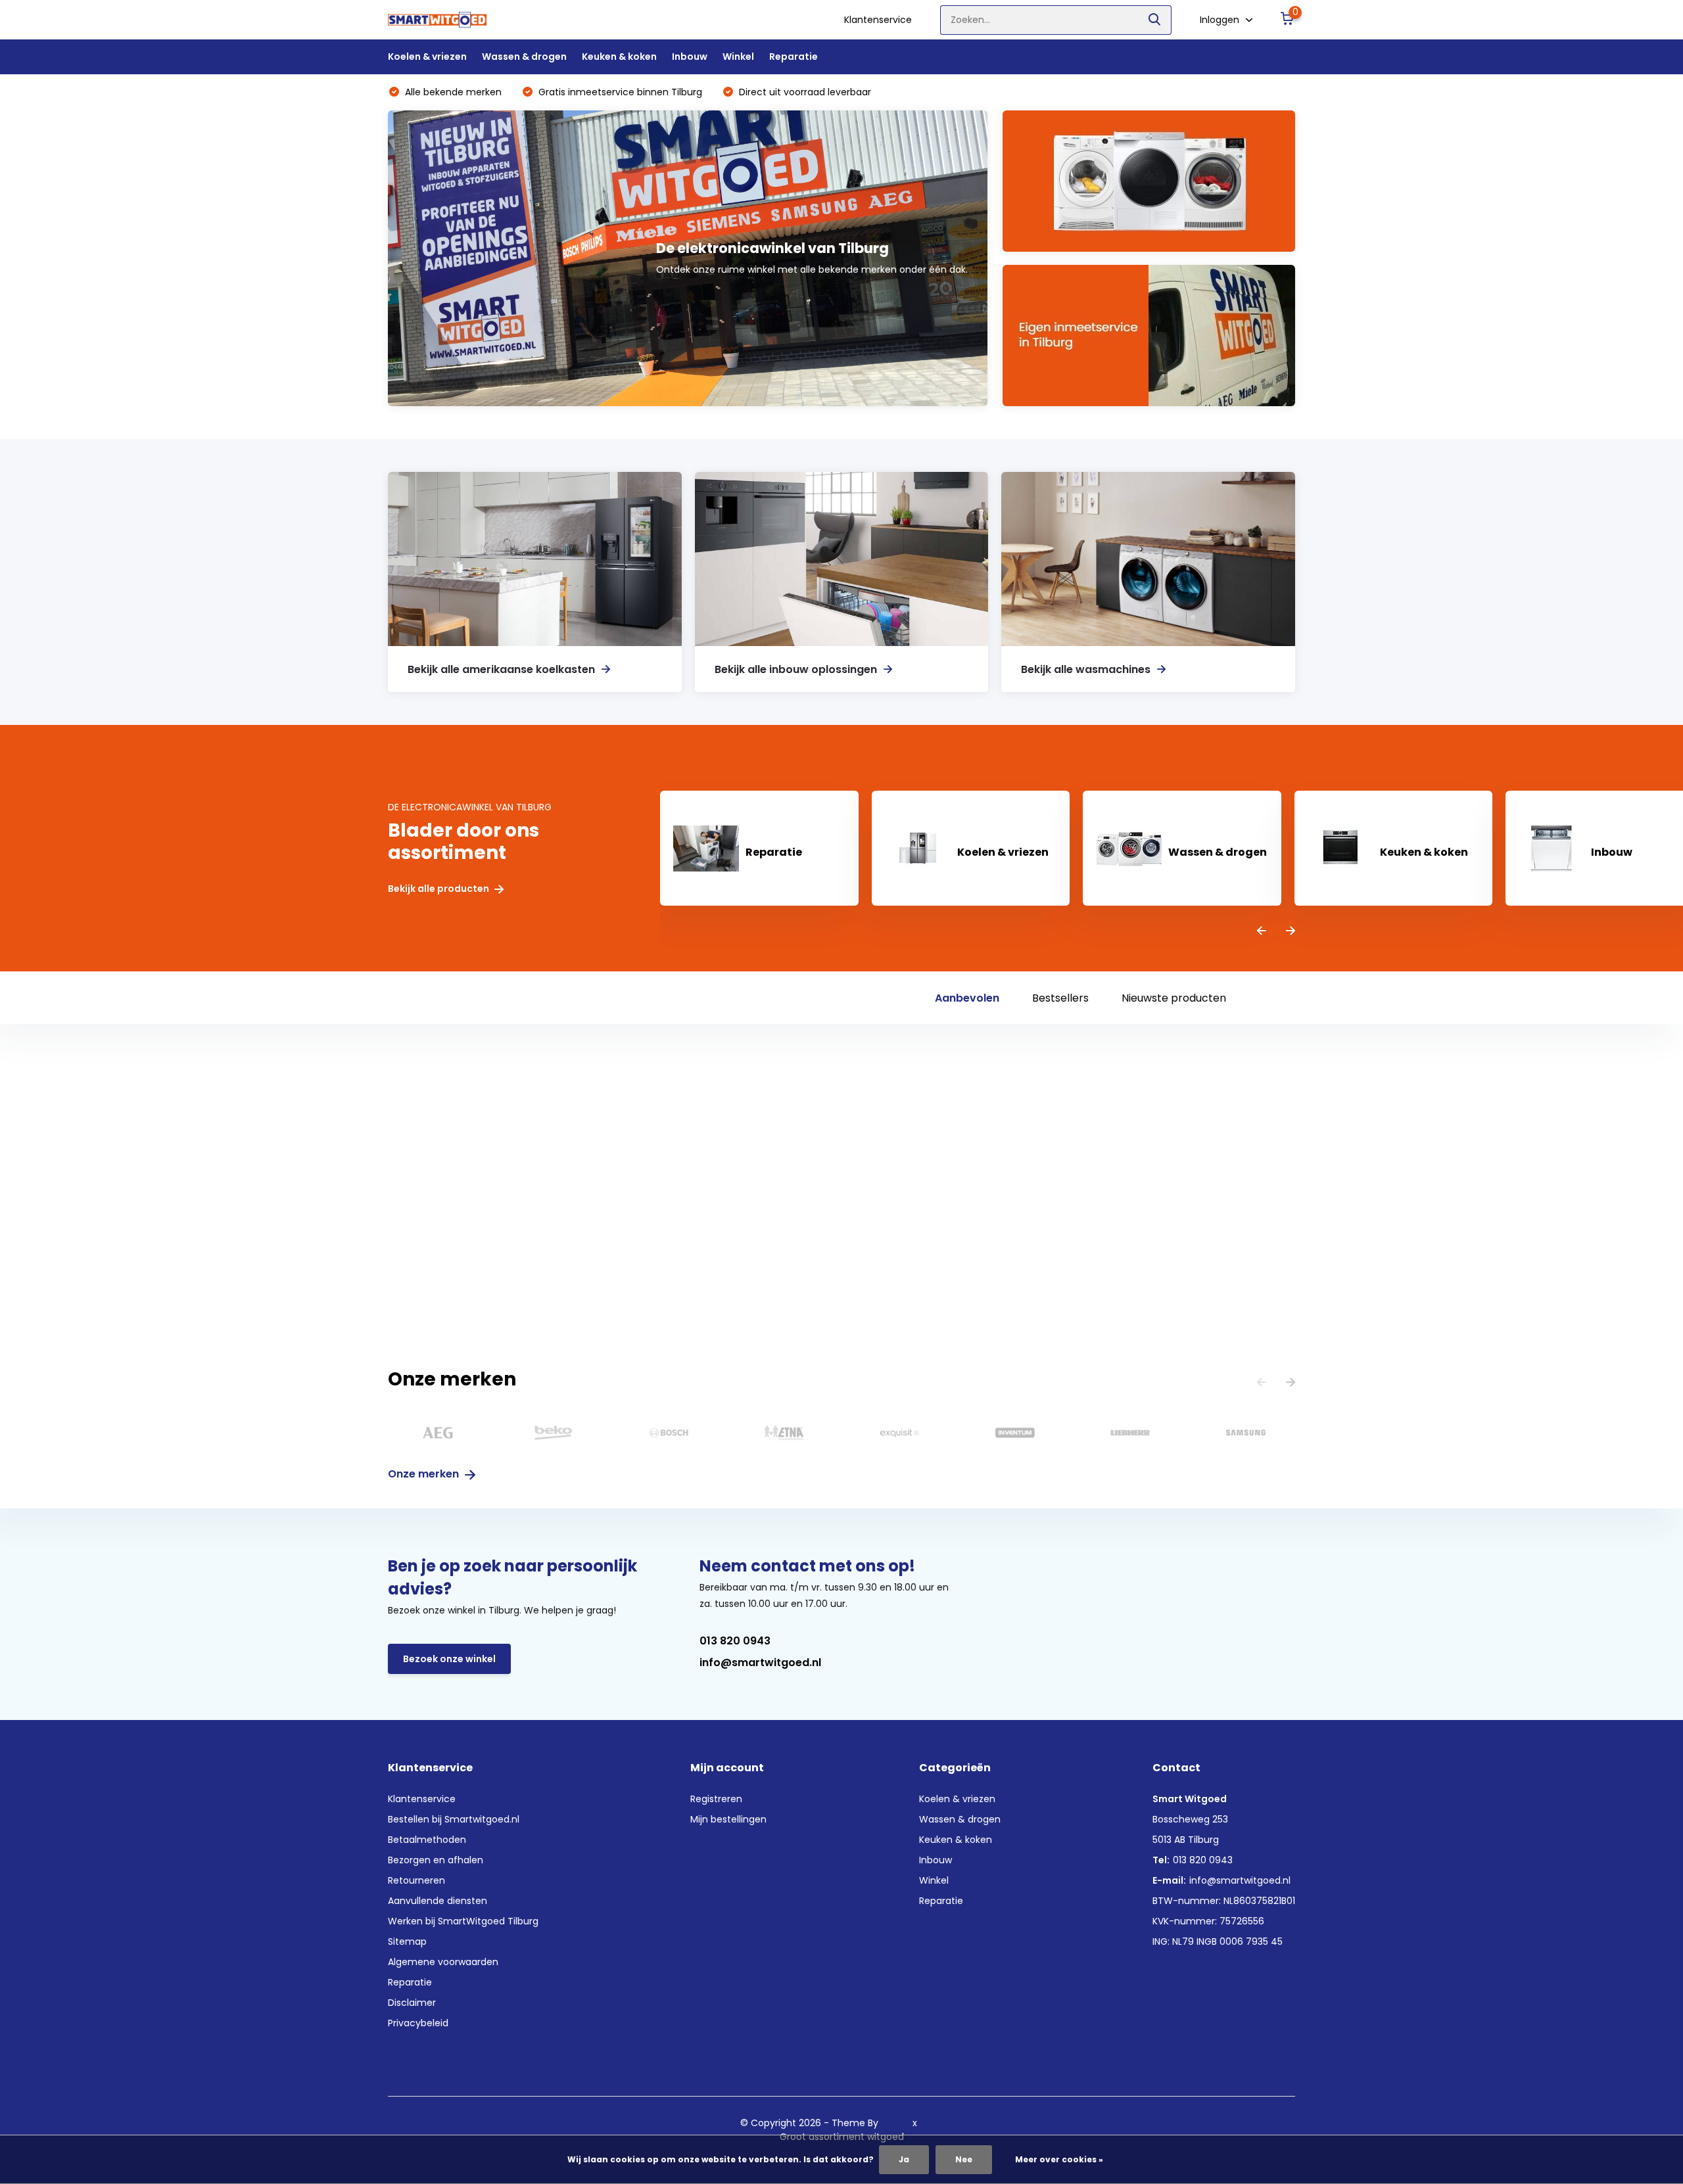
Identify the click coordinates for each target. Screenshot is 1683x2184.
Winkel (738, 57)
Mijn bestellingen (728, 1819)
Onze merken (425, 1474)
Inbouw (690, 57)
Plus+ (932, 2123)
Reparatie (794, 57)
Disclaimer (412, 2003)
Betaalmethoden (427, 1840)
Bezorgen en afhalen (436, 1860)
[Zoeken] (1155, 20)
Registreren (716, 1799)
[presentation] (1262, 932)
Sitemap (407, 1941)
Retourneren (416, 1880)
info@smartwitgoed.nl (760, 1662)
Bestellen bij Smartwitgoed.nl (454, 1819)
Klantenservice (878, 20)
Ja (904, 2159)
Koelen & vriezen (427, 57)
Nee (964, 2159)
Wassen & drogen (524, 57)
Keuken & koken (619, 57)
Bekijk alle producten (439, 889)
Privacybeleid (418, 2023)
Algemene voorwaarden (443, 1962)
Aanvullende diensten (438, 1901)
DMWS (895, 2123)
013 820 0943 (735, 1641)
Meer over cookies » (1059, 2159)
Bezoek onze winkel (449, 1659)
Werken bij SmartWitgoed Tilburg (463, 1921)
